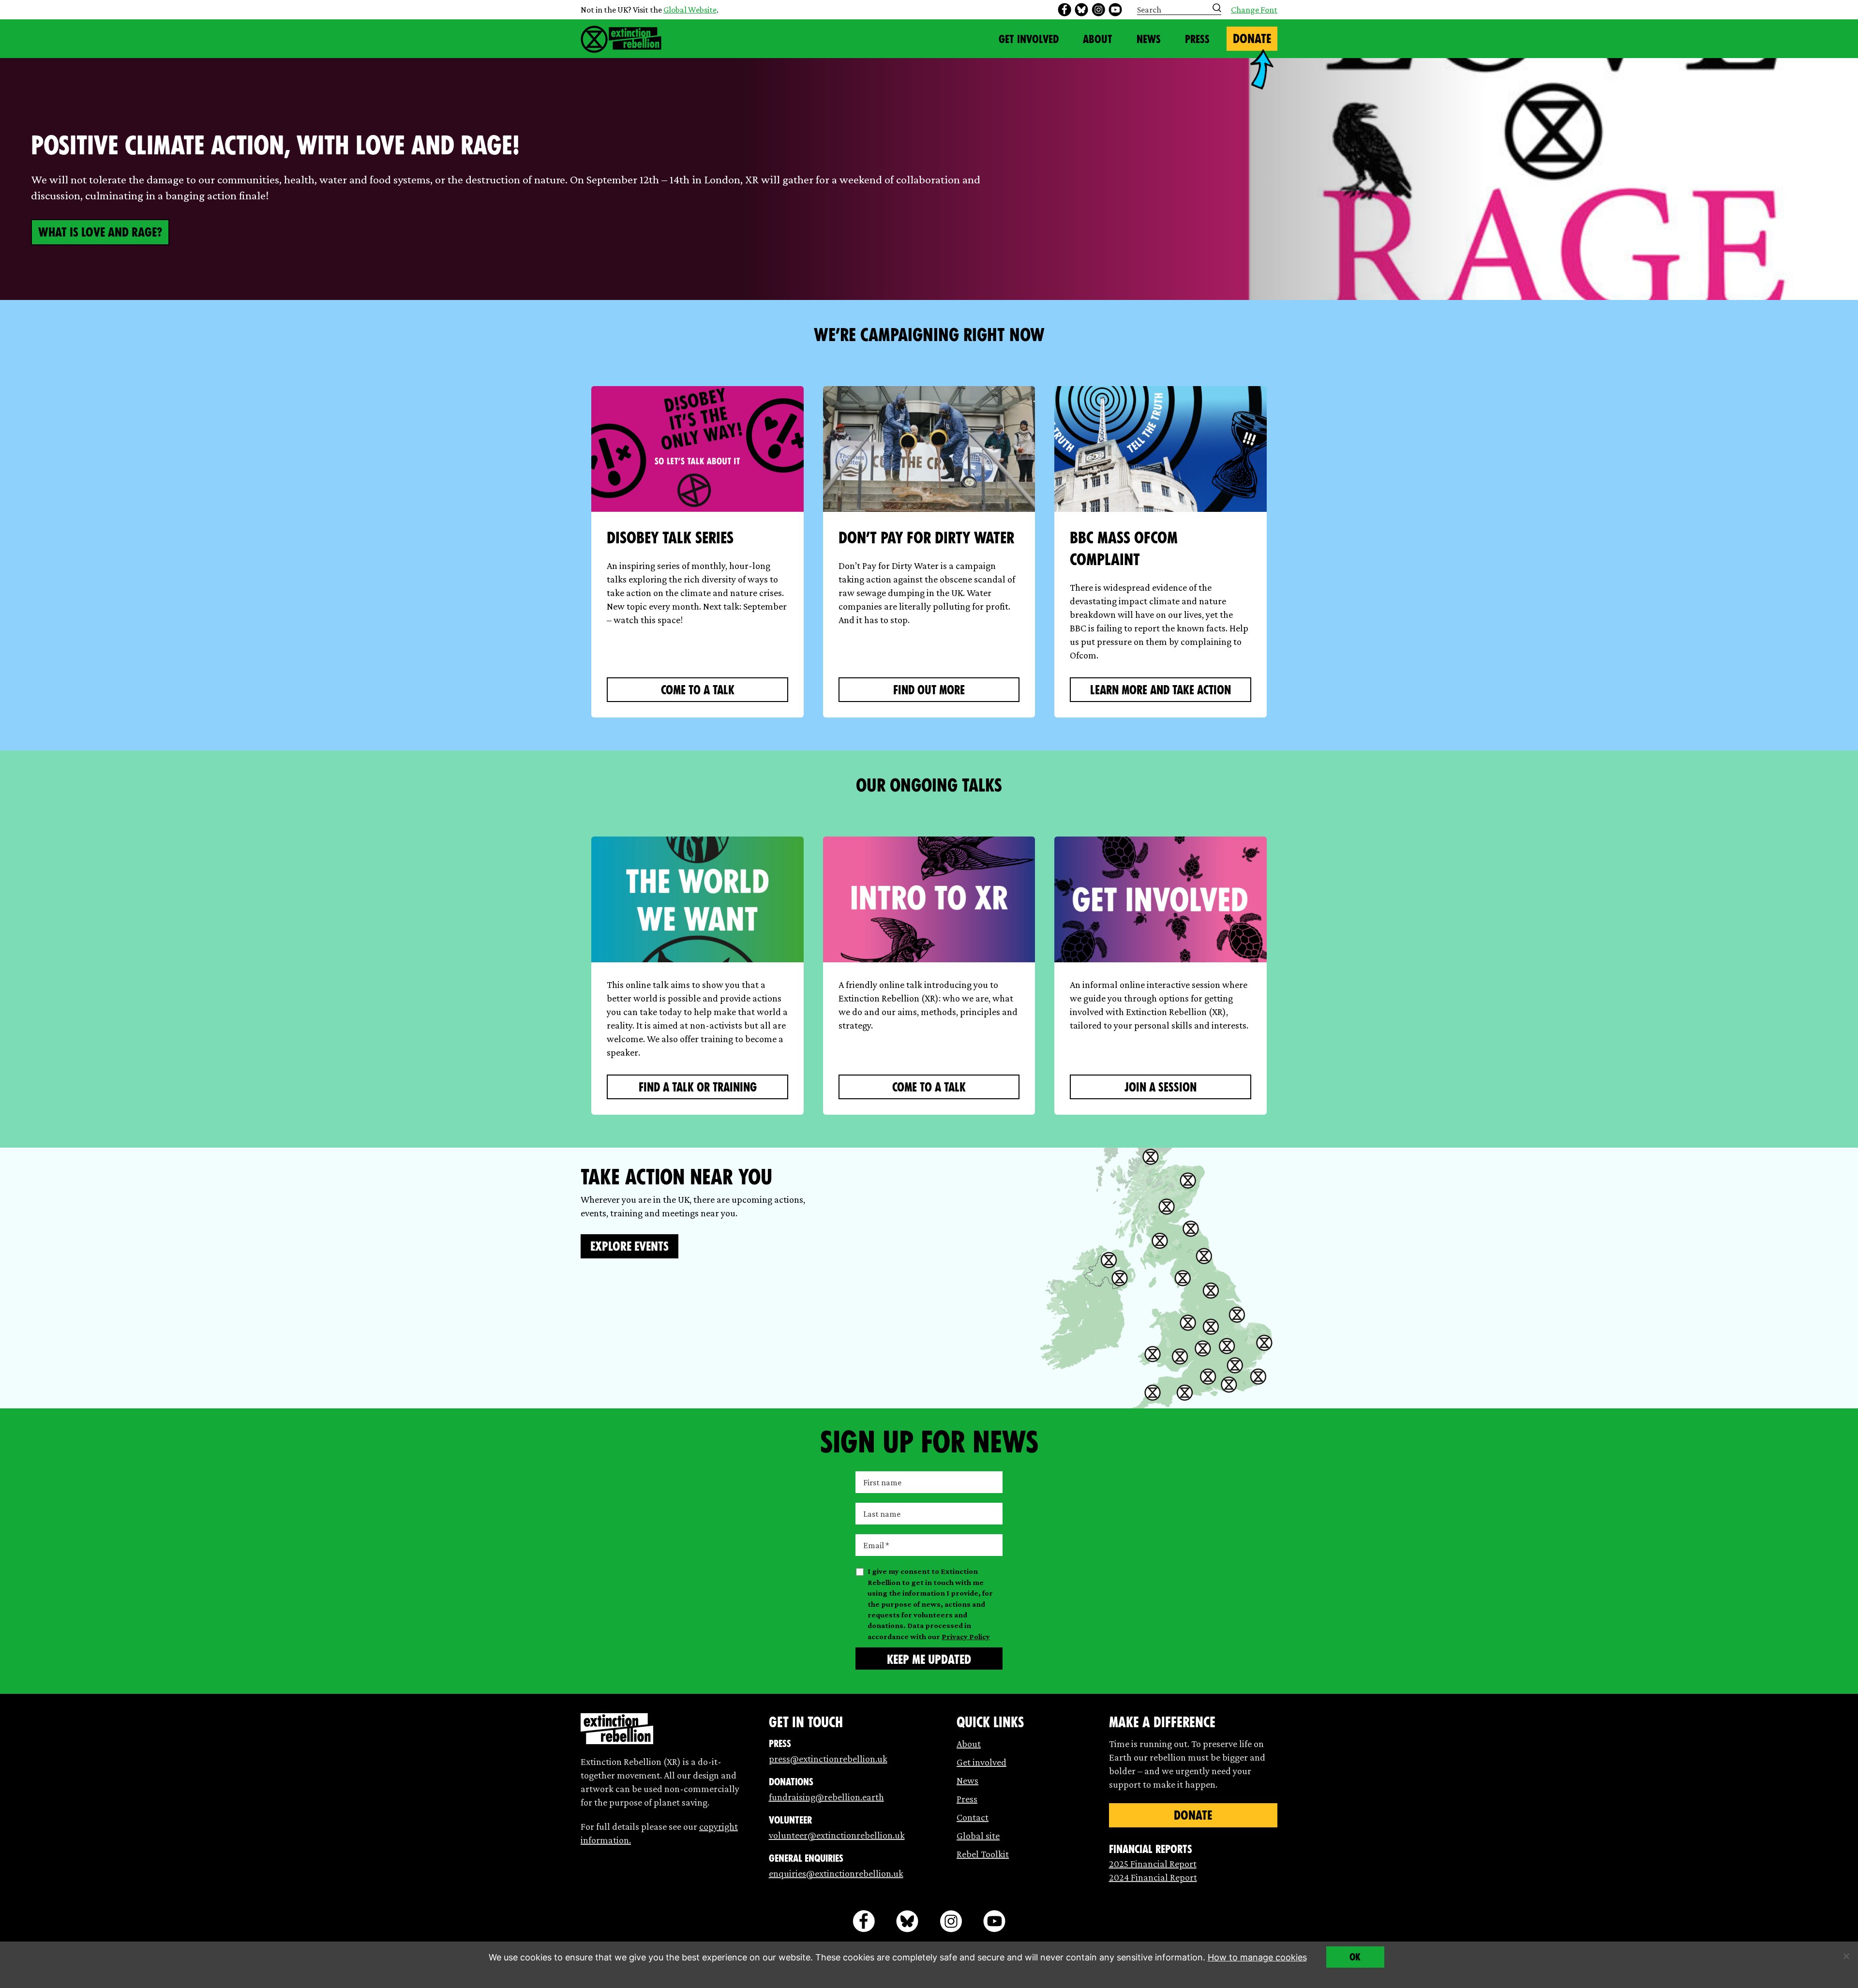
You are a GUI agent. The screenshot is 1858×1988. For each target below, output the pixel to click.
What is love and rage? (100, 232)
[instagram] (1098, 10)
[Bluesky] (1081, 10)
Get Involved (1029, 39)
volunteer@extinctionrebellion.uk (837, 1835)
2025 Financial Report (1153, 1864)
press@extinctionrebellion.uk (828, 1759)
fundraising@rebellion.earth (826, 1797)
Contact (973, 1817)
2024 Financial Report (1153, 1877)
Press (1197, 39)
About (1098, 39)
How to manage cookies (1257, 1957)
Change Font (1254, 10)
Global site (978, 1836)
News (1149, 39)
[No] (1846, 1956)
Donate (1252, 39)
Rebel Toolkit (983, 1854)
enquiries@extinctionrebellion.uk (836, 1873)
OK (1355, 1957)
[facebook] (1064, 10)
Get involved (981, 1762)
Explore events (629, 1246)
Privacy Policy (966, 1637)
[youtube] (1115, 10)
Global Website (690, 10)
